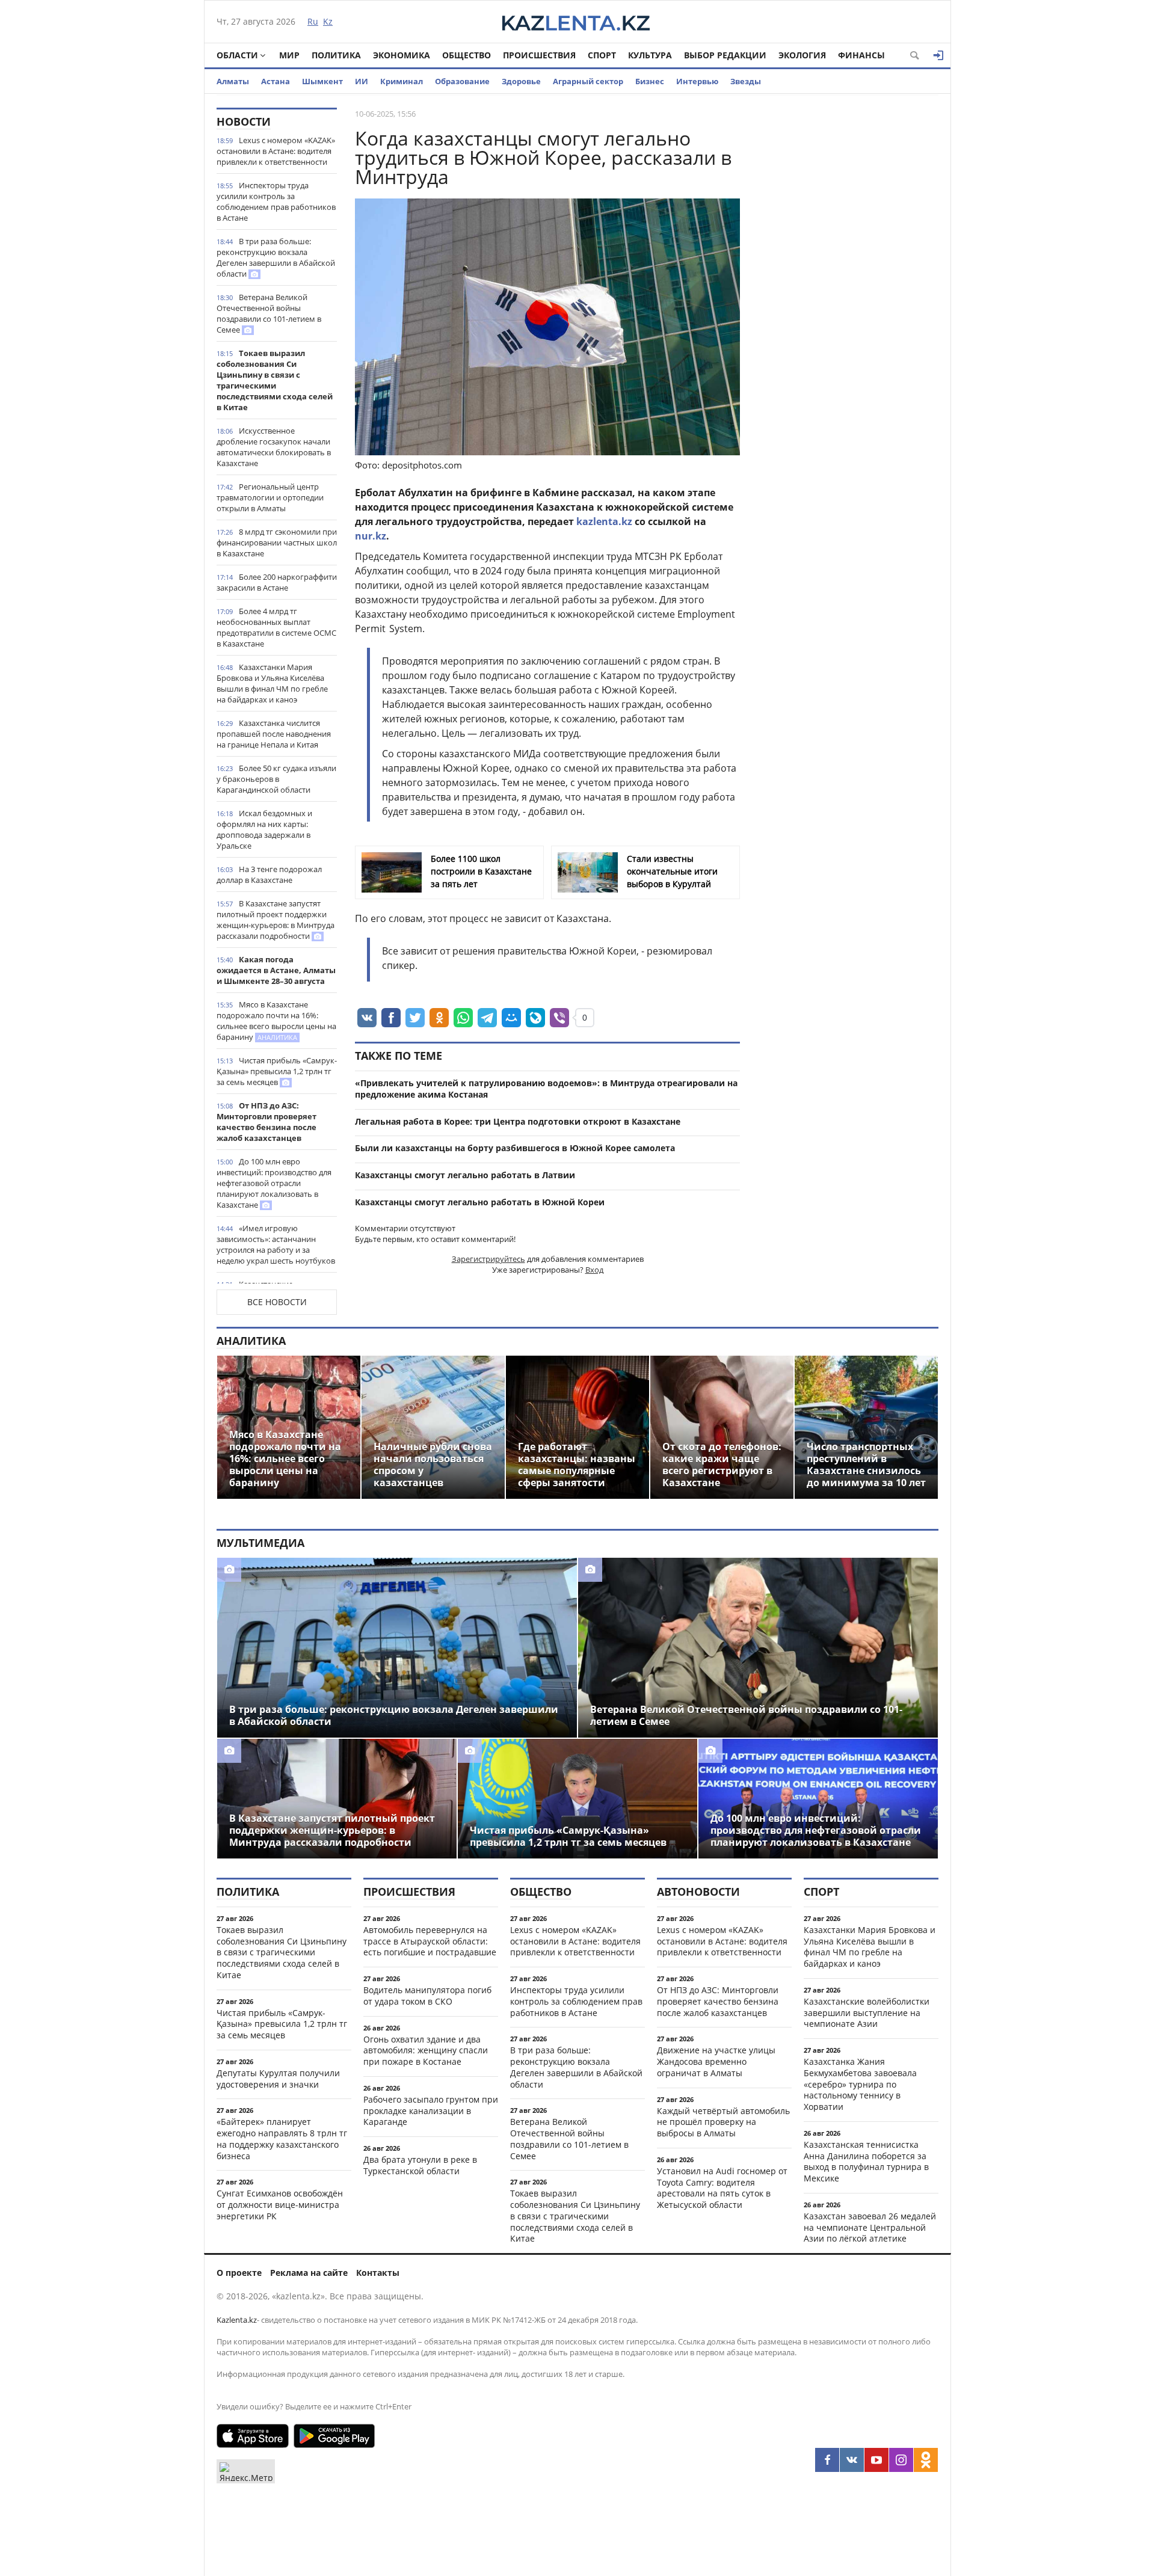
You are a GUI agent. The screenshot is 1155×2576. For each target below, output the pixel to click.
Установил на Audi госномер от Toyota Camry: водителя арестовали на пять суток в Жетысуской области (722, 2188)
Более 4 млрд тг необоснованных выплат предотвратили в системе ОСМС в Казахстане (276, 627)
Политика (336, 55)
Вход (594, 1270)
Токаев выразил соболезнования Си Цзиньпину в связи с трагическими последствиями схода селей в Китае (275, 380)
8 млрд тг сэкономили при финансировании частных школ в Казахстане (277, 543)
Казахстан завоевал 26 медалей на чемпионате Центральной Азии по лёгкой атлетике (870, 2227)
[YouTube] (876, 2460)
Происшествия (539, 55)
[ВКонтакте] (852, 2460)
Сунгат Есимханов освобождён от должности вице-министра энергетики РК (280, 2205)
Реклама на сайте (309, 2273)
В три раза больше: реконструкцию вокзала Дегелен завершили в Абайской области (276, 257)
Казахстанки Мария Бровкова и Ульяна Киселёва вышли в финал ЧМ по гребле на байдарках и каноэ (272, 683)
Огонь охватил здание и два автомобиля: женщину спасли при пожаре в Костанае (426, 2051)
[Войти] (938, 55)
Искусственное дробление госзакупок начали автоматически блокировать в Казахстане (274, 447)
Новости (244, 121)
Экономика (402, 55)
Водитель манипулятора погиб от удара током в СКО (427, 1996)
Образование (462, 81)
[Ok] (926, 2460)
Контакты (378, 2273)
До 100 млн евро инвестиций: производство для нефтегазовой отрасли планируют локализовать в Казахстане (274, 1183)
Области (237, 55)
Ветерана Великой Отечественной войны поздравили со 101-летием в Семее (269, 313)
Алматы (233, 81)
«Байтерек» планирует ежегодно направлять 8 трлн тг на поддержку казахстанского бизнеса (282, 2138)
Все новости (277, 1302)
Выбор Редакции (725, 55)
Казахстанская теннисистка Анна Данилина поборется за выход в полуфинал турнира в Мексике (866, 2161)
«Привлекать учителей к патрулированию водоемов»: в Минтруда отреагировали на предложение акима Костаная (546, 1089)
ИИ (362, 81)
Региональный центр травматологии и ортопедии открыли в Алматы (270, 497)
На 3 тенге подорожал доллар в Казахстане (269, 875)
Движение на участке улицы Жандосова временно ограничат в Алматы (716, 2061)
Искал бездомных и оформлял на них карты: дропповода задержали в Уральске (264, 829)
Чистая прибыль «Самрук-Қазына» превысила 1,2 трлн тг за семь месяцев (277, 1071)
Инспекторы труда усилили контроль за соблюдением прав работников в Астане (276, 201)
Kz (328, 21)
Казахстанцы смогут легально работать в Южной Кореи (480, 1202)
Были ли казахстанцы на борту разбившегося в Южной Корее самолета (515, 1148)
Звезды (746, 81)
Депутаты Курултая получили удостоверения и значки (278, 2079)
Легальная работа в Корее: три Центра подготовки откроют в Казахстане (518, 1121)
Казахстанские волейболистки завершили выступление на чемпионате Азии (867, 2013)
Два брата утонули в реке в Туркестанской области (420, 2165)
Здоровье (521, 81)
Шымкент (322, 81)
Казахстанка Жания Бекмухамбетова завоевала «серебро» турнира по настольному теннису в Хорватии (860, 2084)
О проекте (239, 2273)
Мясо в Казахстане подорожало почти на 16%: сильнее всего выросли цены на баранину (276, 1021)
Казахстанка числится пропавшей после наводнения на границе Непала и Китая (274, 734)
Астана (276, 81)
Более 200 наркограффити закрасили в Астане (277, 582)
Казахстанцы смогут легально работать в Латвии (465, 1175)
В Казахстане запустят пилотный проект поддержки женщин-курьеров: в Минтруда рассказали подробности (276, 920)
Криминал (402, 81)
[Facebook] (827, 2460)
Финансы (861, 55)
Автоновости (698, 1892)
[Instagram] (901, 2460)
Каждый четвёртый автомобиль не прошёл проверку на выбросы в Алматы (723, 2122)
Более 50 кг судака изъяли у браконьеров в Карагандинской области (276, 779)
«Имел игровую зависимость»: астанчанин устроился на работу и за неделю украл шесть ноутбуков (276, 1244)
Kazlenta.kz (237, 2320)
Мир (289, 55)
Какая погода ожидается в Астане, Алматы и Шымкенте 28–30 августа (276, 970)
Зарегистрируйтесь (488, 1259)
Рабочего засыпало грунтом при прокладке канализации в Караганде (431, 2111)
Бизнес (650, 81)
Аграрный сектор (588, 81)
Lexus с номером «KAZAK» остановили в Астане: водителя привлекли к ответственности (276, 151)
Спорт (602, 55)
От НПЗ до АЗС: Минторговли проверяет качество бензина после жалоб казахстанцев (266, 1122)
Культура (650, 55)
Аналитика (251, 1341)
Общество (467, 55)
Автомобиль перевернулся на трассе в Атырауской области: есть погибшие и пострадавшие (430, 1941)
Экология (802, 55)
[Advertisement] (848, 288)
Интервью (697, 81)
